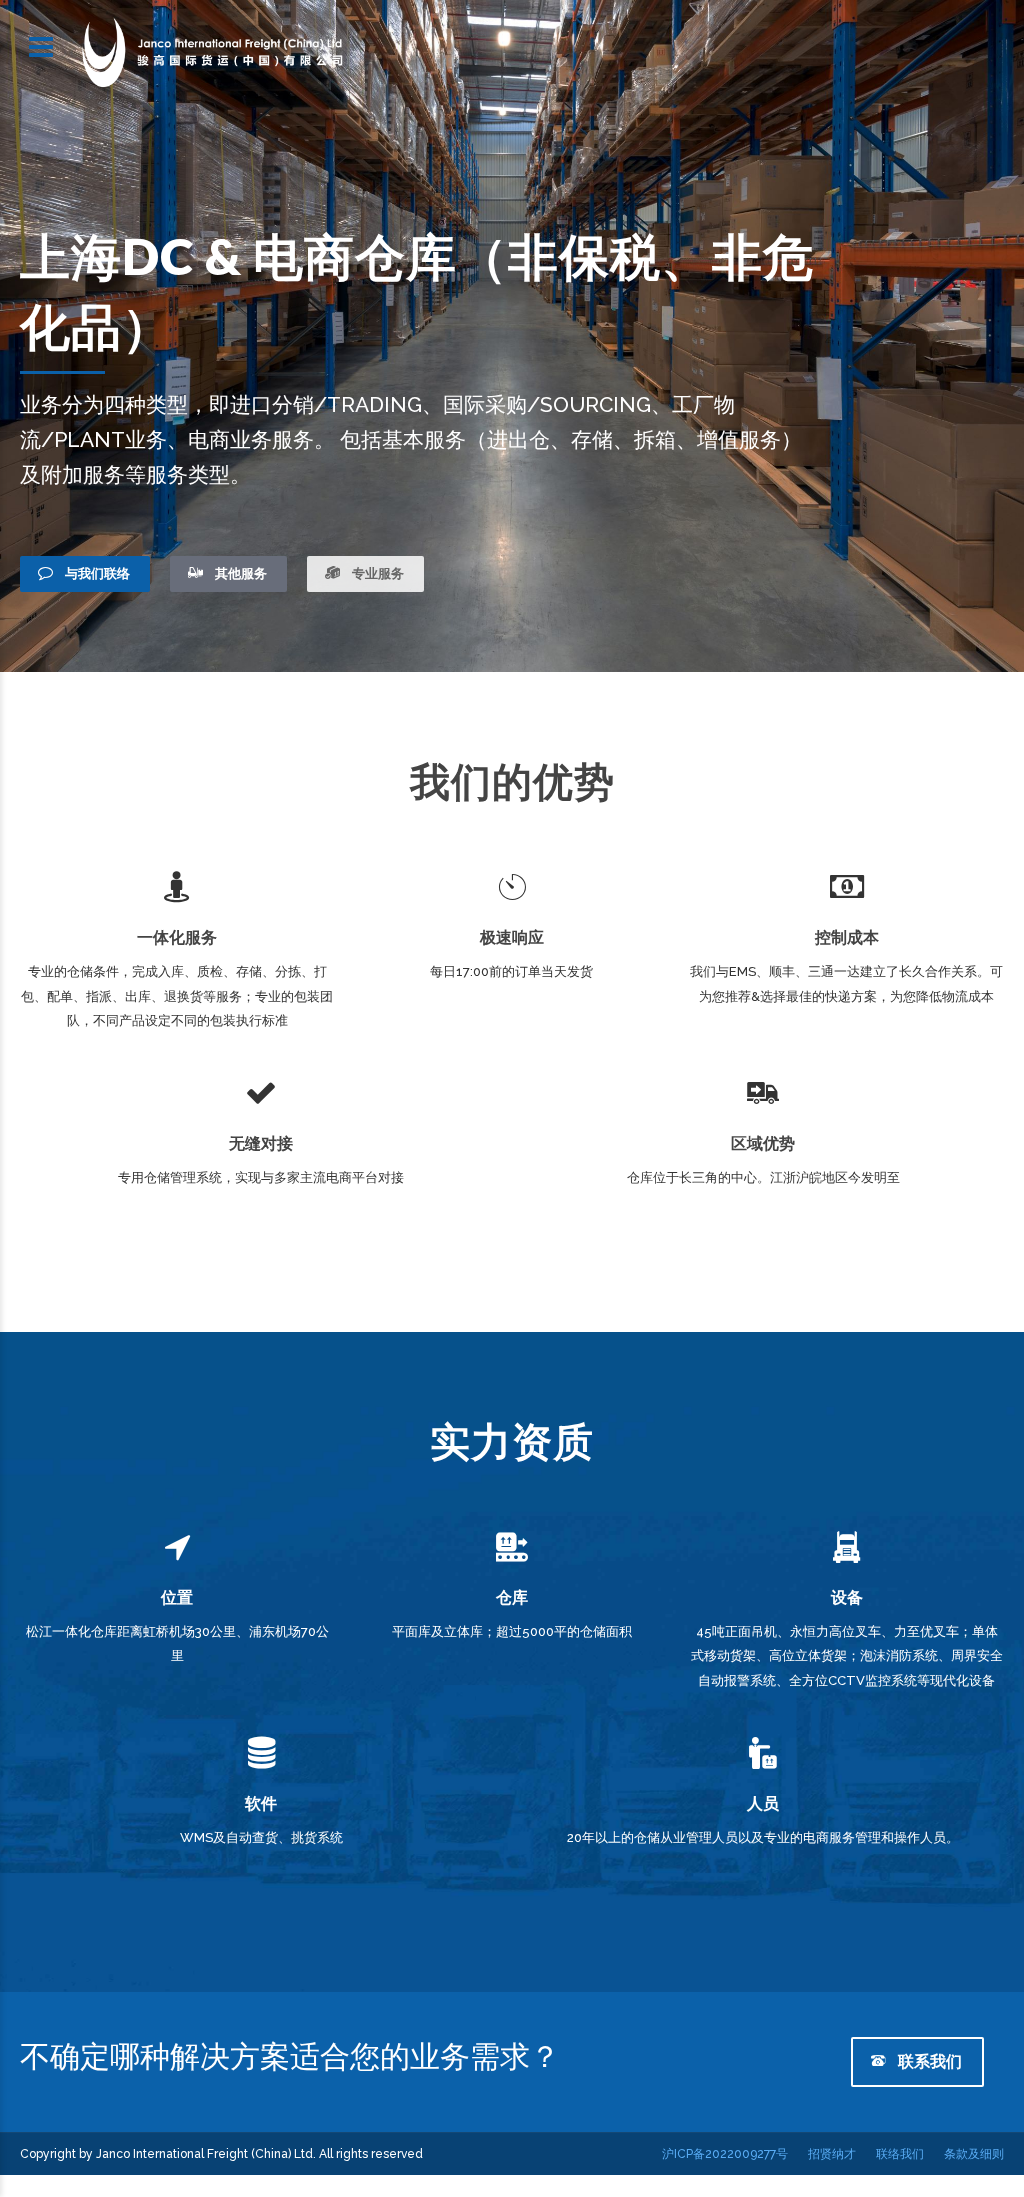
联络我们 (900, 2154)
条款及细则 (974, 2154)
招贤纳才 (832, 2154)
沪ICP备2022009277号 (725, 2154)
